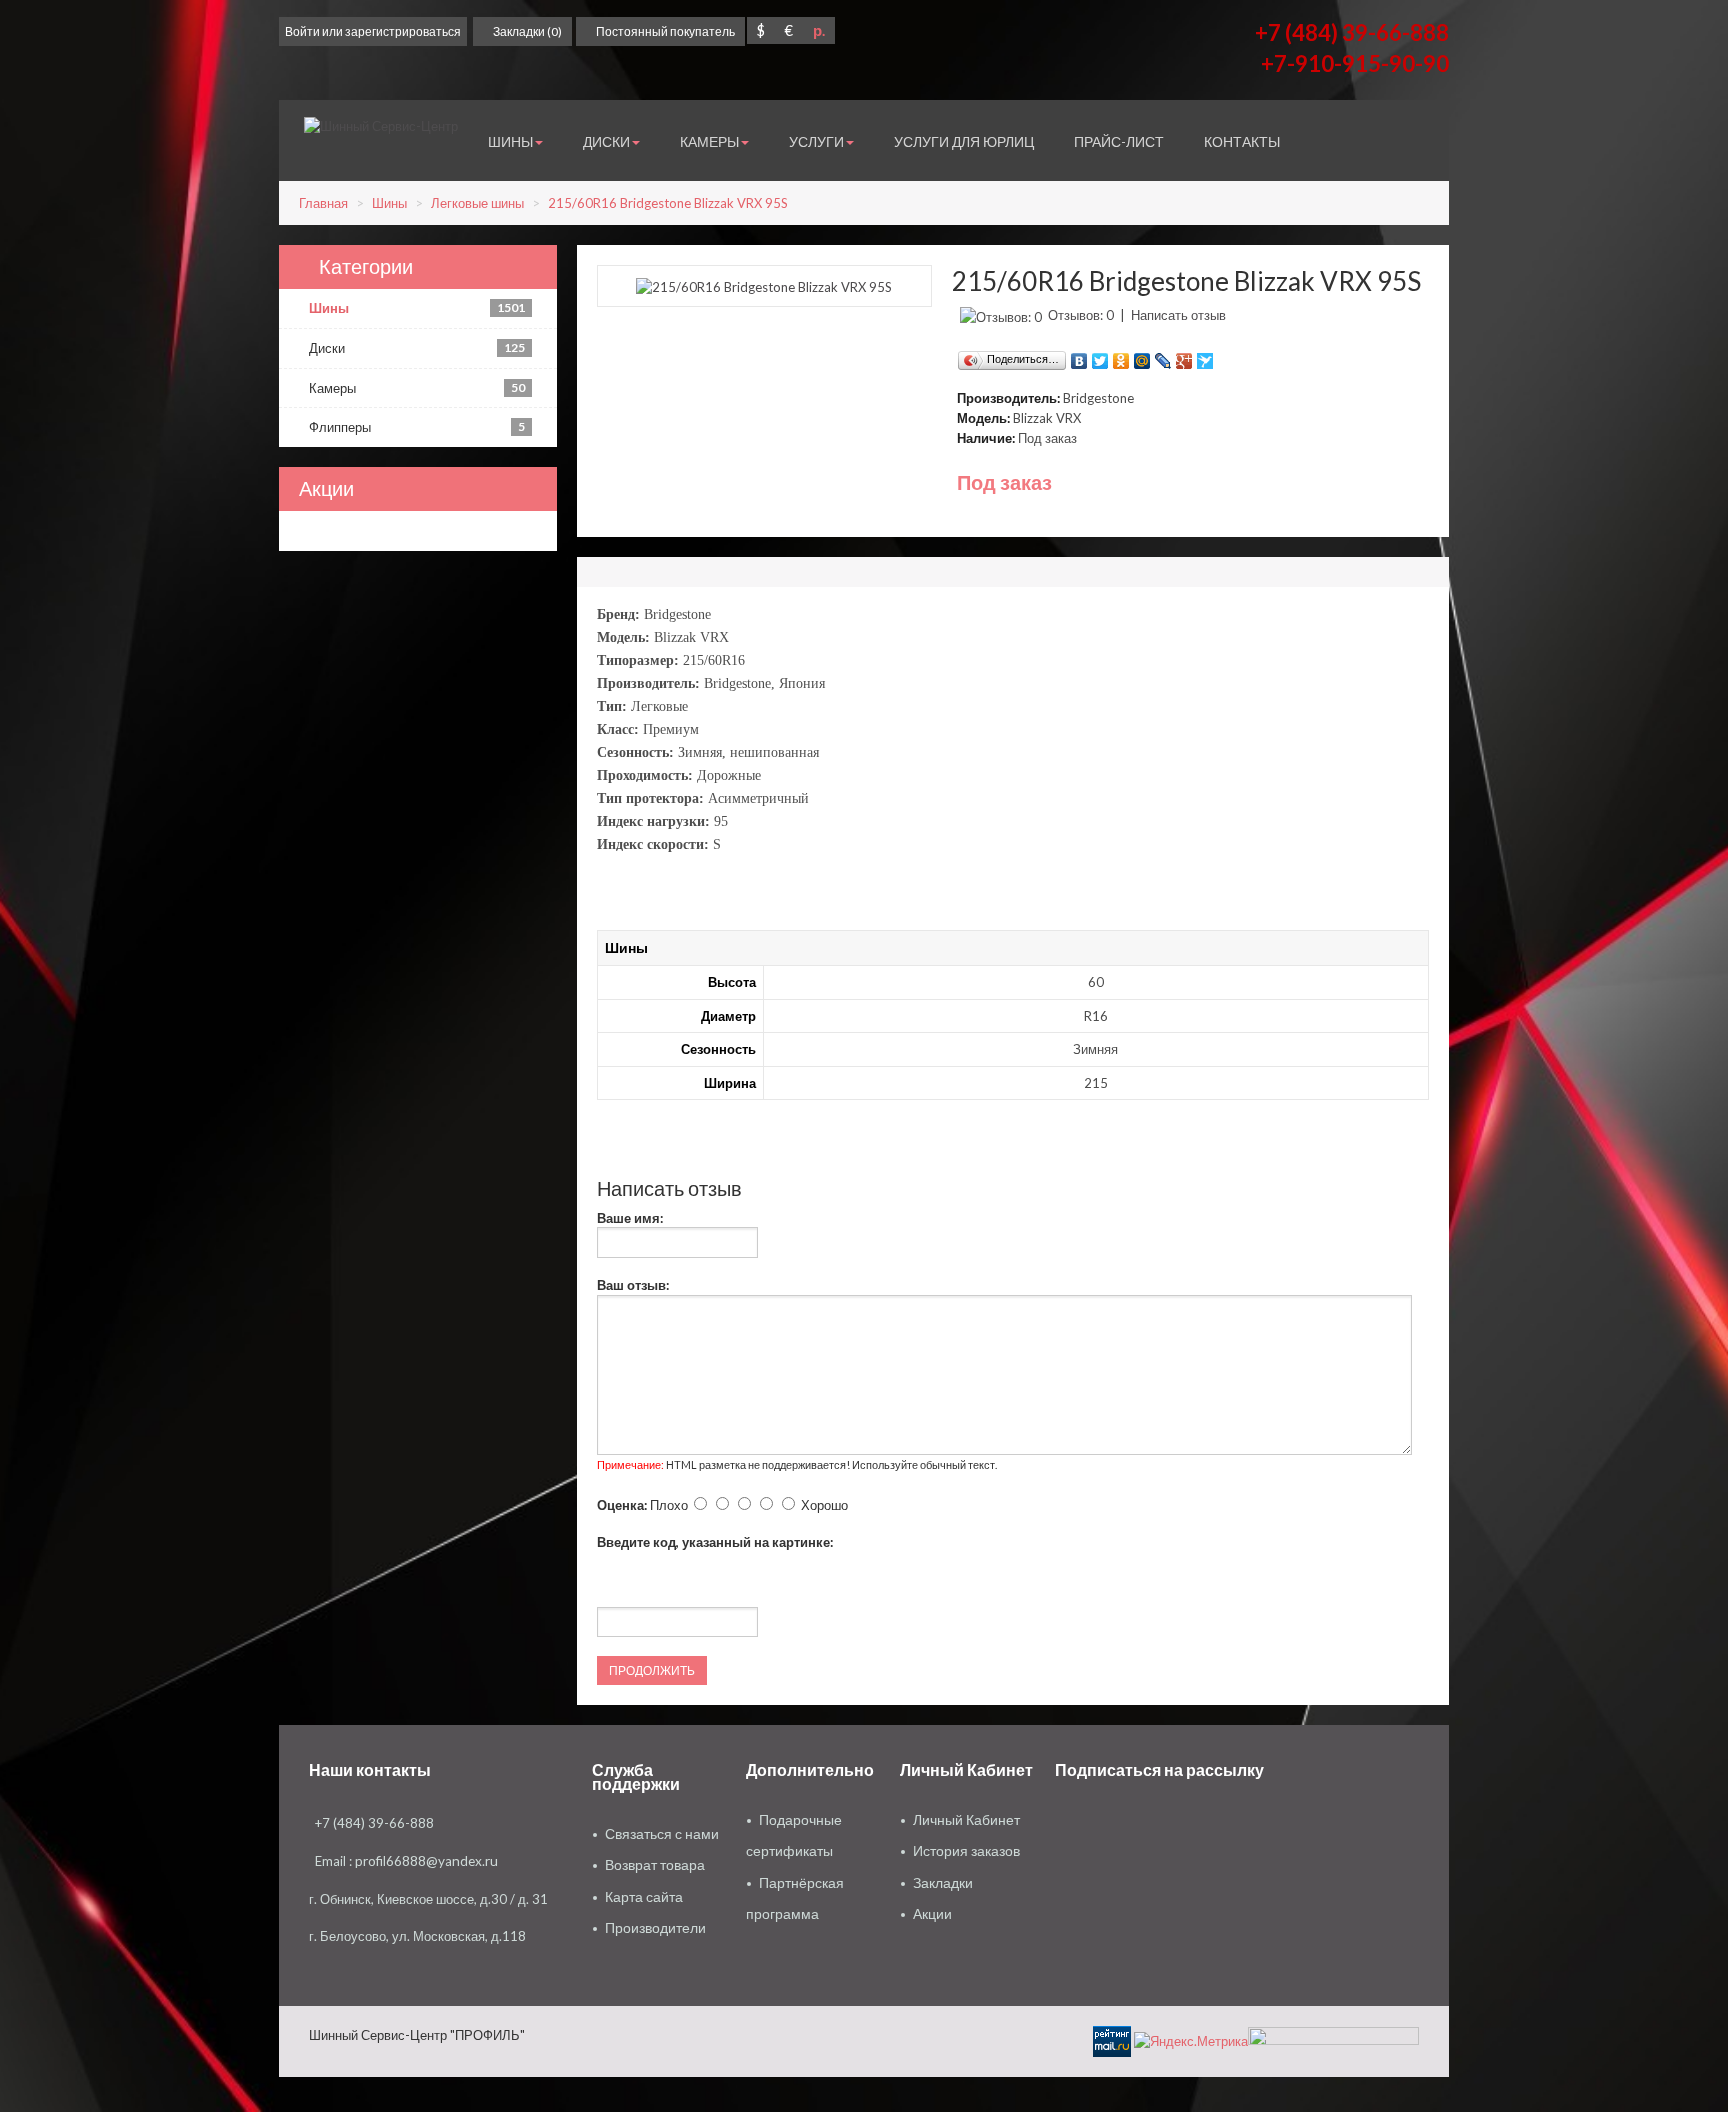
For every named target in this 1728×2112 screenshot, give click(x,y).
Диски (417, 348)
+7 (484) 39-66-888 (1352, 32)
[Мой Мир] (1142, 356)
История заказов (966, 1851)
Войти (302, 31)
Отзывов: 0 (1081, 315)
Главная (323, 203)
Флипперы (417, 427)
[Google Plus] (1184, 356)
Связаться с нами (662, 1834)
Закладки (943, 1883)
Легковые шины (477, 203)
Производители (655, 1928)
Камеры (417, 388)
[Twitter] (1100, 356)
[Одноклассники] (1121, 356)
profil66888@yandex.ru (426, 1861)
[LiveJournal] (1163, 356)
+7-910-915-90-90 (1355, 63)
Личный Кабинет (966, 1820)
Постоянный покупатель (665, 31)
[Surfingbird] (1205, 356)
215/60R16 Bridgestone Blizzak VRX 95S (668, 203)
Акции (932, 1914)
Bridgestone (1098, 398)
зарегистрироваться (403, 31)
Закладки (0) (527, 31)
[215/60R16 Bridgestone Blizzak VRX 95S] (764, 285)
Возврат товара (655, 1865)
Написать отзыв (1178, 315)
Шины (389, 203)
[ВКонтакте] (1079, 356)
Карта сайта (644, 1897)
